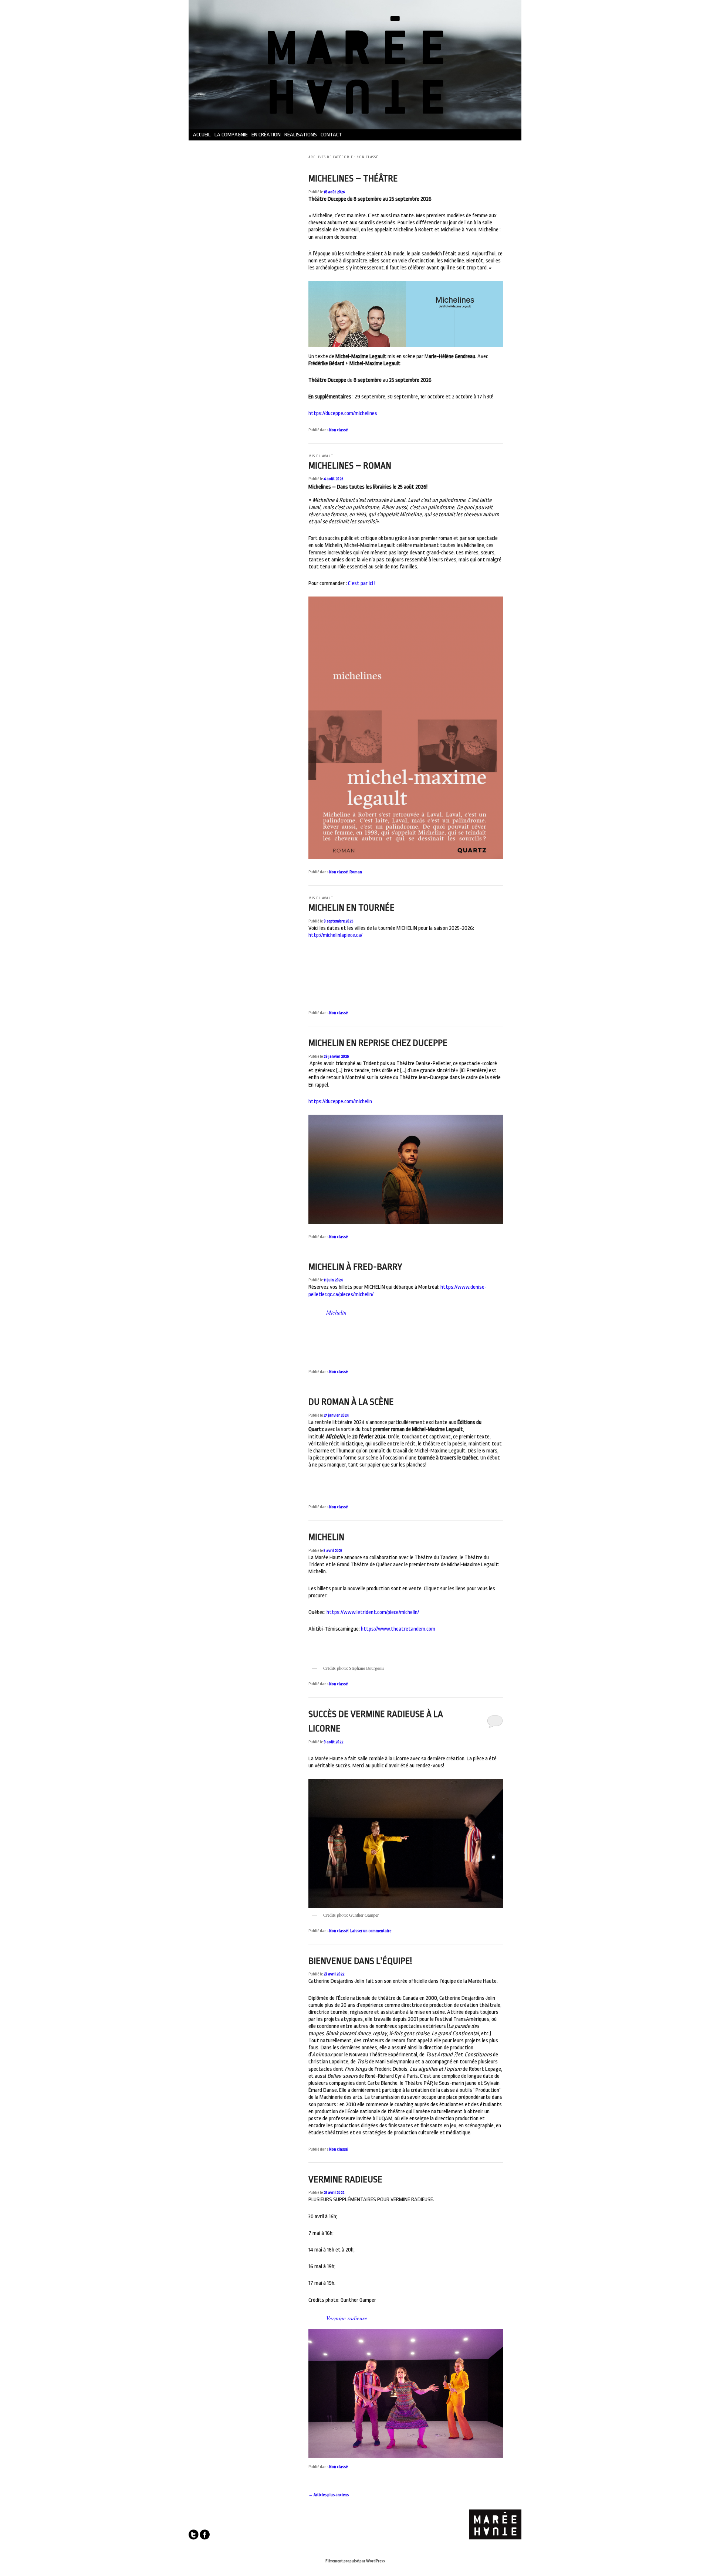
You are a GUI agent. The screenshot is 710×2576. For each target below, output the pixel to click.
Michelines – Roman (350, 466)
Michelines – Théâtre (353, 179)
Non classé (338, 430)
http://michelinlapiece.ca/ (335, 935)
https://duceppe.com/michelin (340, 1102)
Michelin (336, 1312)
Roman (356, 872)
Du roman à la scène (351, 1402)
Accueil (202, 135)
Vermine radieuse (347, 2318)
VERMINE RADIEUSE (345, 2179)
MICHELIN (326, 1537)
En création (266, 135)
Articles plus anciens (329, 2495)
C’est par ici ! (362, 583)
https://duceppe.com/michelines (343, 413)
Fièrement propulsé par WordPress (355, 2561)
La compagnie (231, 135)
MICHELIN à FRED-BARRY (355, 1267)
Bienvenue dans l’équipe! (360, 1961)
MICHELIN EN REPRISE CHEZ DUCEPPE (378, 1043)
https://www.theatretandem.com (398, 1629)
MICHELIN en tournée (351, 908)
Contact (331, 135)
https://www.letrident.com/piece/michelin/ (372, 1612)
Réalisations (301, 135)
